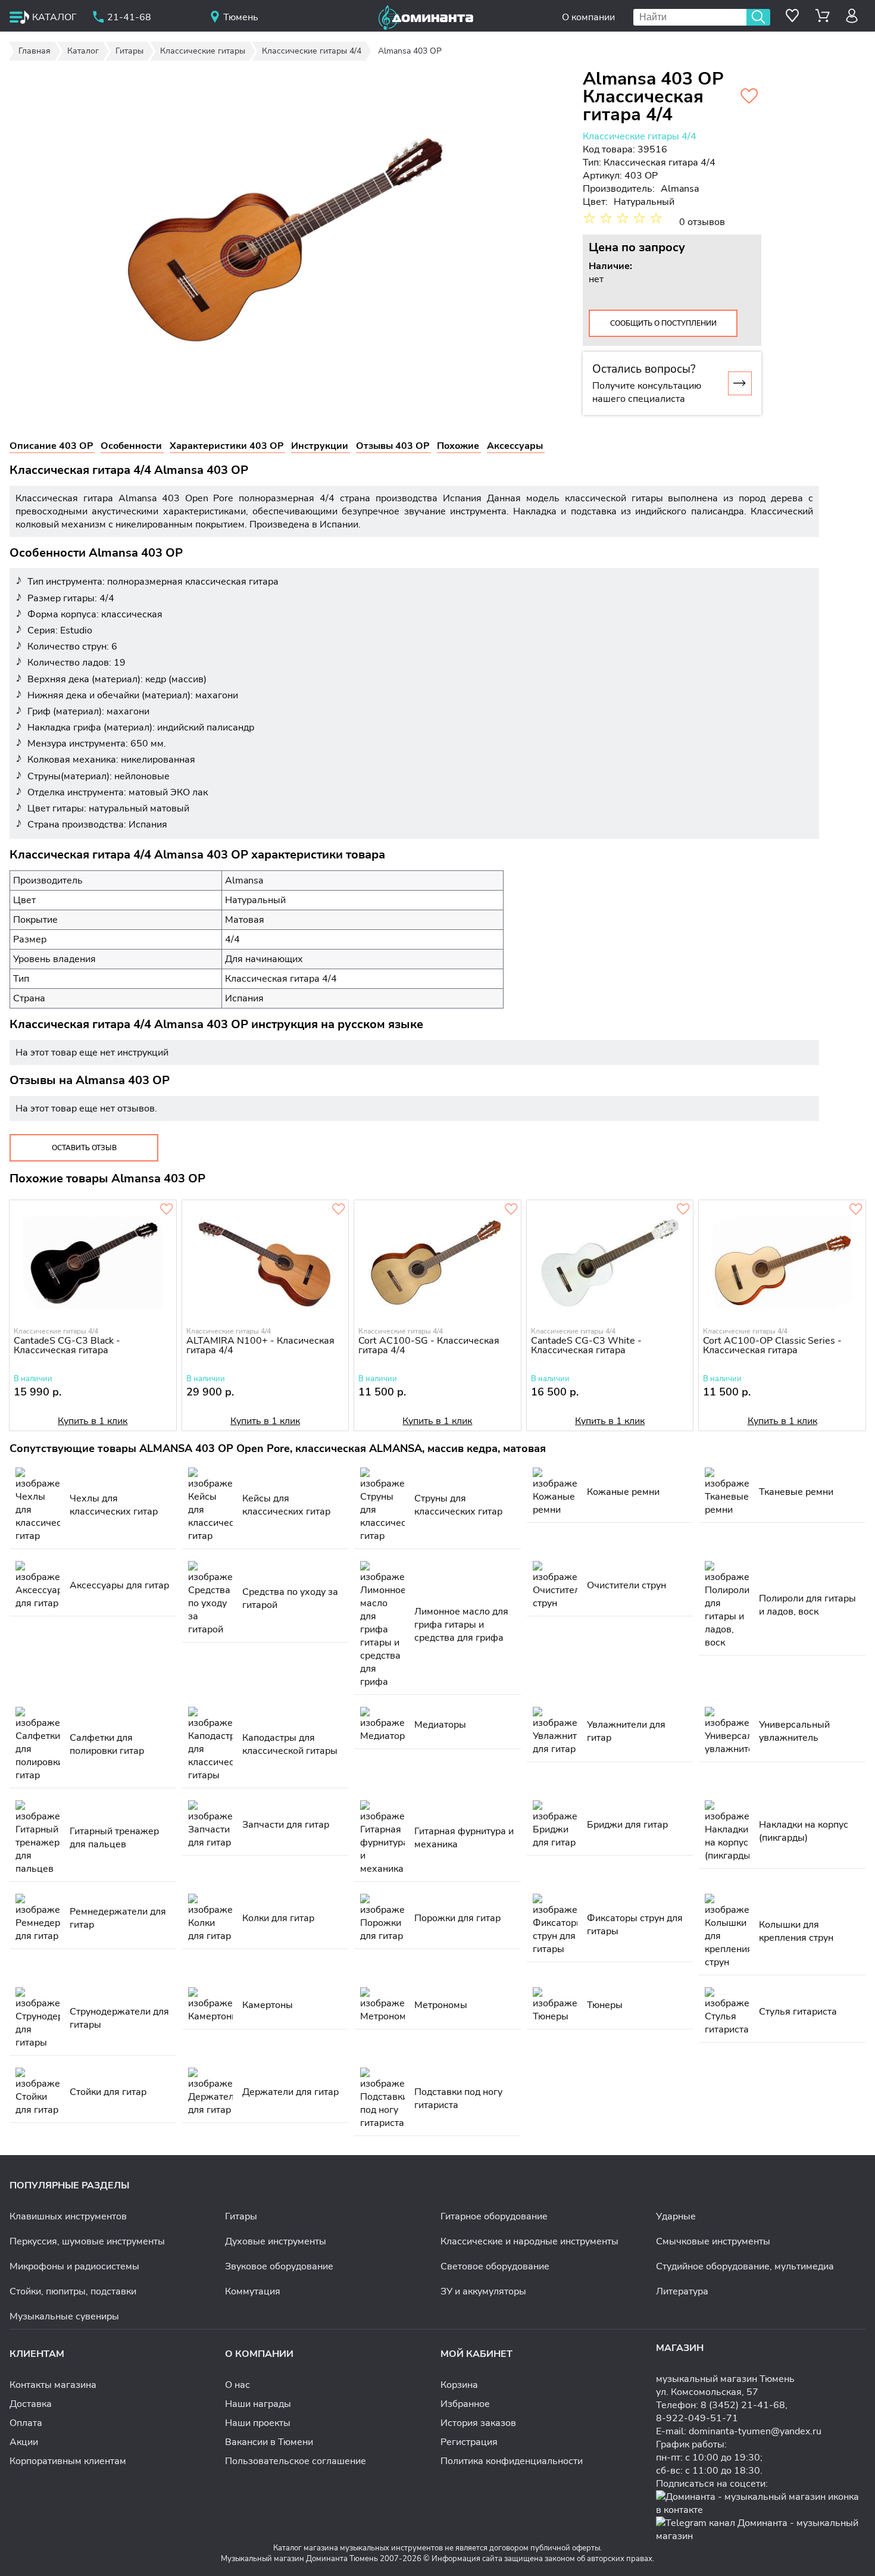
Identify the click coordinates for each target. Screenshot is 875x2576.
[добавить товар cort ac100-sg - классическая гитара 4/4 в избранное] (511, 1210)
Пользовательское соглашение (296, 2461)
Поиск (758, 17)
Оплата (26, 2423)
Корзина (459, 2385)
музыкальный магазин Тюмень (725, 2379)
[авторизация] (852, 16)
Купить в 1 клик (93, 1421)
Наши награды (258, 2404)
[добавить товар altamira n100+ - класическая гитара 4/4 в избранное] (339, 1210)
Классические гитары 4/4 (640, 136)
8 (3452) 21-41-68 (743, 2405)
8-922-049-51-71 (697, 2418)
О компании (588, 17)
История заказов (478, 2423)
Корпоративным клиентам (68, 2461)
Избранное (465, 2404)
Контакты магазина (53, 2385)
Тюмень (241, 17)
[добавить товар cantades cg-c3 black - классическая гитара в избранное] (167, 1210)
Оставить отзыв (84, 1148)
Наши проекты (258, 2423)
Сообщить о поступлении (663, 323)
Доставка (31, 2404)
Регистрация (469, 2442)
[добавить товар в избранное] (856, 1210)
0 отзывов (702, 222)
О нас (237, 2385)
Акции (24, 2442)
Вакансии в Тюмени (269, 2442)
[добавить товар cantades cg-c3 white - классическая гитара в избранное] (683, 1210)
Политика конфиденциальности (512, 2461)
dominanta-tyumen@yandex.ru (755, 2431)
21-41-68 (129, 17)
